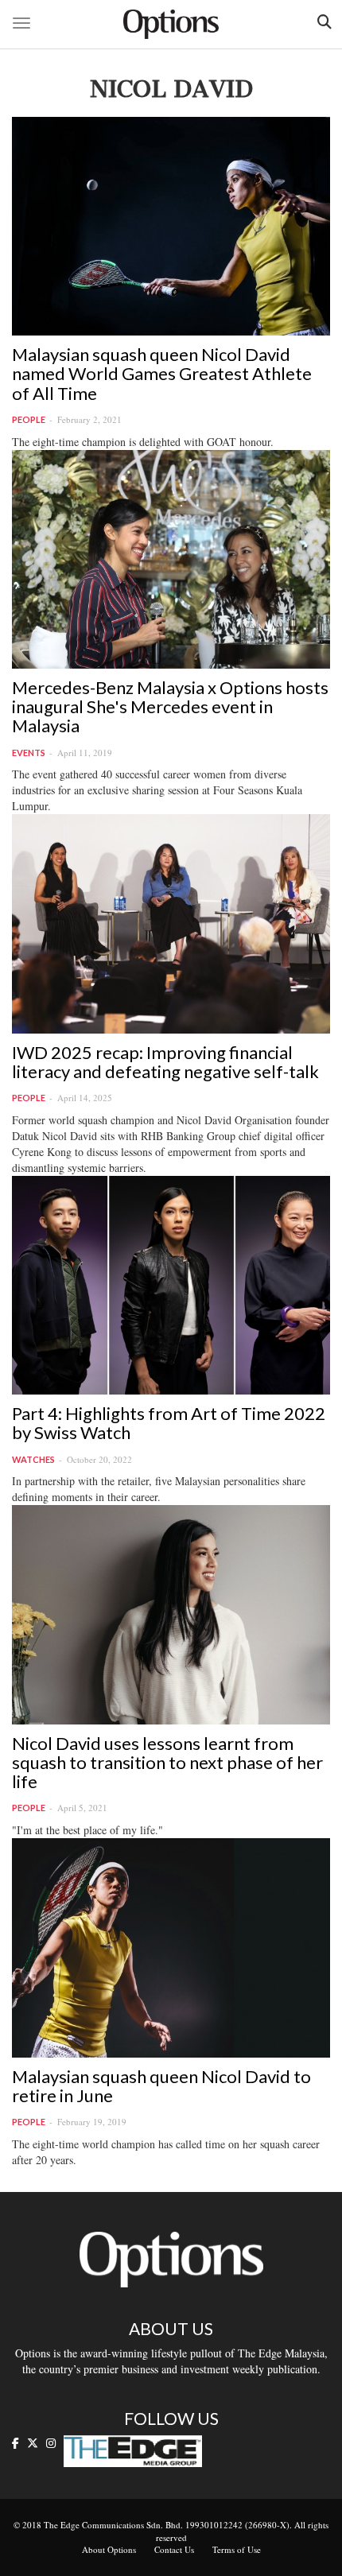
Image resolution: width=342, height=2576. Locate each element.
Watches (33, 1459)
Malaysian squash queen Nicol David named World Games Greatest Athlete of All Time (162, 373)
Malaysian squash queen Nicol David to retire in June (161, 2086)
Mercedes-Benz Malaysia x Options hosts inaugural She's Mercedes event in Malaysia (170, 706)
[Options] (171, 24)
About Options (109, 2549)
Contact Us (174, 2549)
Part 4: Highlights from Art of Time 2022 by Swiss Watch (169, 1423)
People (29, 419)
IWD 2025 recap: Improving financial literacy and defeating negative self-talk (165, 1062)
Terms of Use (237, 2549)
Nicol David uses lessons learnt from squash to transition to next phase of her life (167, 1762)
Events (29, 753)
